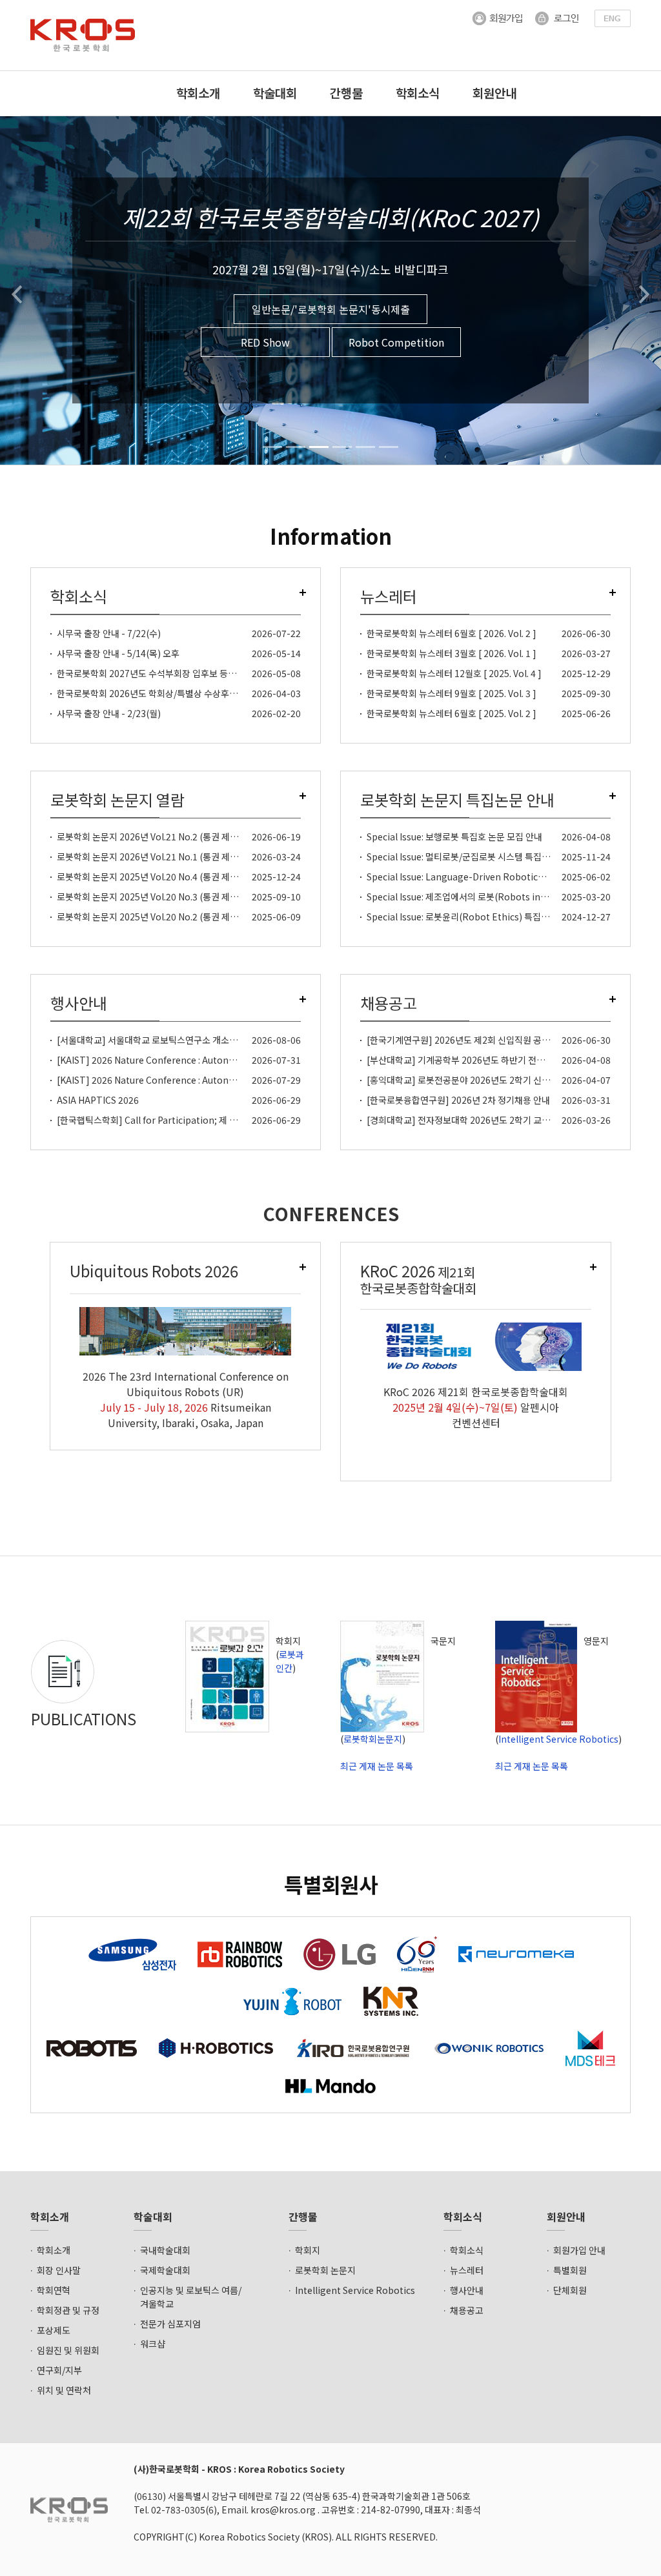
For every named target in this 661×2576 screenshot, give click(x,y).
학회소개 (198, 93)
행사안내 (467, 2290)
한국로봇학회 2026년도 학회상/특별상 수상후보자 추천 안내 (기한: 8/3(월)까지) (207, 693)
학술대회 (275, 93)
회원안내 (494, 93)
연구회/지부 (59, 2370)
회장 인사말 (59, 2270)
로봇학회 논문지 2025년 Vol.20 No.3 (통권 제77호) (154, 897)
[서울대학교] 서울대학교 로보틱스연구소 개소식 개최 (157, 1040)
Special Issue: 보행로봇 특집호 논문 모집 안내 (454, 837)
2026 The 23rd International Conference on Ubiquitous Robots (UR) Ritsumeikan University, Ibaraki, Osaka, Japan (186, 1399)
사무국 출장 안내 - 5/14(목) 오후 (118, 653)
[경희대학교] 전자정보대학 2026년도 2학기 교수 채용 (468, 1120)
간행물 (346, 93)
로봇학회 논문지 (325, 2270)
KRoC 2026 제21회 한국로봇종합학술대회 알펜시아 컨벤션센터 (476, 1407)
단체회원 (570, 2290)
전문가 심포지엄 (170, 2324)
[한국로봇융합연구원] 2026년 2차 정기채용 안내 (458, 1100)
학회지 (308, 2250)
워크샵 (153, 2344)
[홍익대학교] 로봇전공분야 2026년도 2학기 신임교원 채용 (476, 1080)
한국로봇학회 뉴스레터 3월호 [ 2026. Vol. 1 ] (452, 653)
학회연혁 (54, 2290)
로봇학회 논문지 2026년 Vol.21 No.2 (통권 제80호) (154, 837)
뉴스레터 (467, 2270)
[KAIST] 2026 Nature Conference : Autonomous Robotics (178, 1060)
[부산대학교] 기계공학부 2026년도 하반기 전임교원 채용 (473, 1060)
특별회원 (570, 2270)
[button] (16, 290)
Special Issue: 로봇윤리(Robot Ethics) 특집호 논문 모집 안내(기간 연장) (507, 917)
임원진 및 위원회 (68, 2350)
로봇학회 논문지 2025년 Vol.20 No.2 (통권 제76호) (154, 917)
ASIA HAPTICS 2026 (98, 1100)
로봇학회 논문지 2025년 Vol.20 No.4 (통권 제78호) (154, 877)
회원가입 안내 (579, 2250)
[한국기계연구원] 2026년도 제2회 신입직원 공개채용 (467, 1040)
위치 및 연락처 (64, 2390)
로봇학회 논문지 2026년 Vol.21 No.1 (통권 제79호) (154, 857)
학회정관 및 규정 (68, 2310)
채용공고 (467, 2310)
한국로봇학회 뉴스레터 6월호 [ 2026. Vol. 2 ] (452, 633)
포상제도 (54, 2330)
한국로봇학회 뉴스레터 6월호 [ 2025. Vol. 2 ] (452, 713)
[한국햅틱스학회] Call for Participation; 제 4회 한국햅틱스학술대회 (188, 1120)
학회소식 (418, 93)
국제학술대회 (165, 2270)
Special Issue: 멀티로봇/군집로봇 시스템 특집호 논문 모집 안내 (486, 857)
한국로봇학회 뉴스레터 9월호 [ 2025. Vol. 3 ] (452, 693)
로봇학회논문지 (373, 1739)
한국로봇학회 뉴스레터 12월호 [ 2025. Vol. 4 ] (454, 673)
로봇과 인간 (290, 1661)
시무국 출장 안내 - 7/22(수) (109, 633)
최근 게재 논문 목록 (377, 1766)
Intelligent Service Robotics (558, 1739)
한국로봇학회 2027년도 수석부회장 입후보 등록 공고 (156, 673)
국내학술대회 (165, 2250)
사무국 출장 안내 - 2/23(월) (109, 713)
